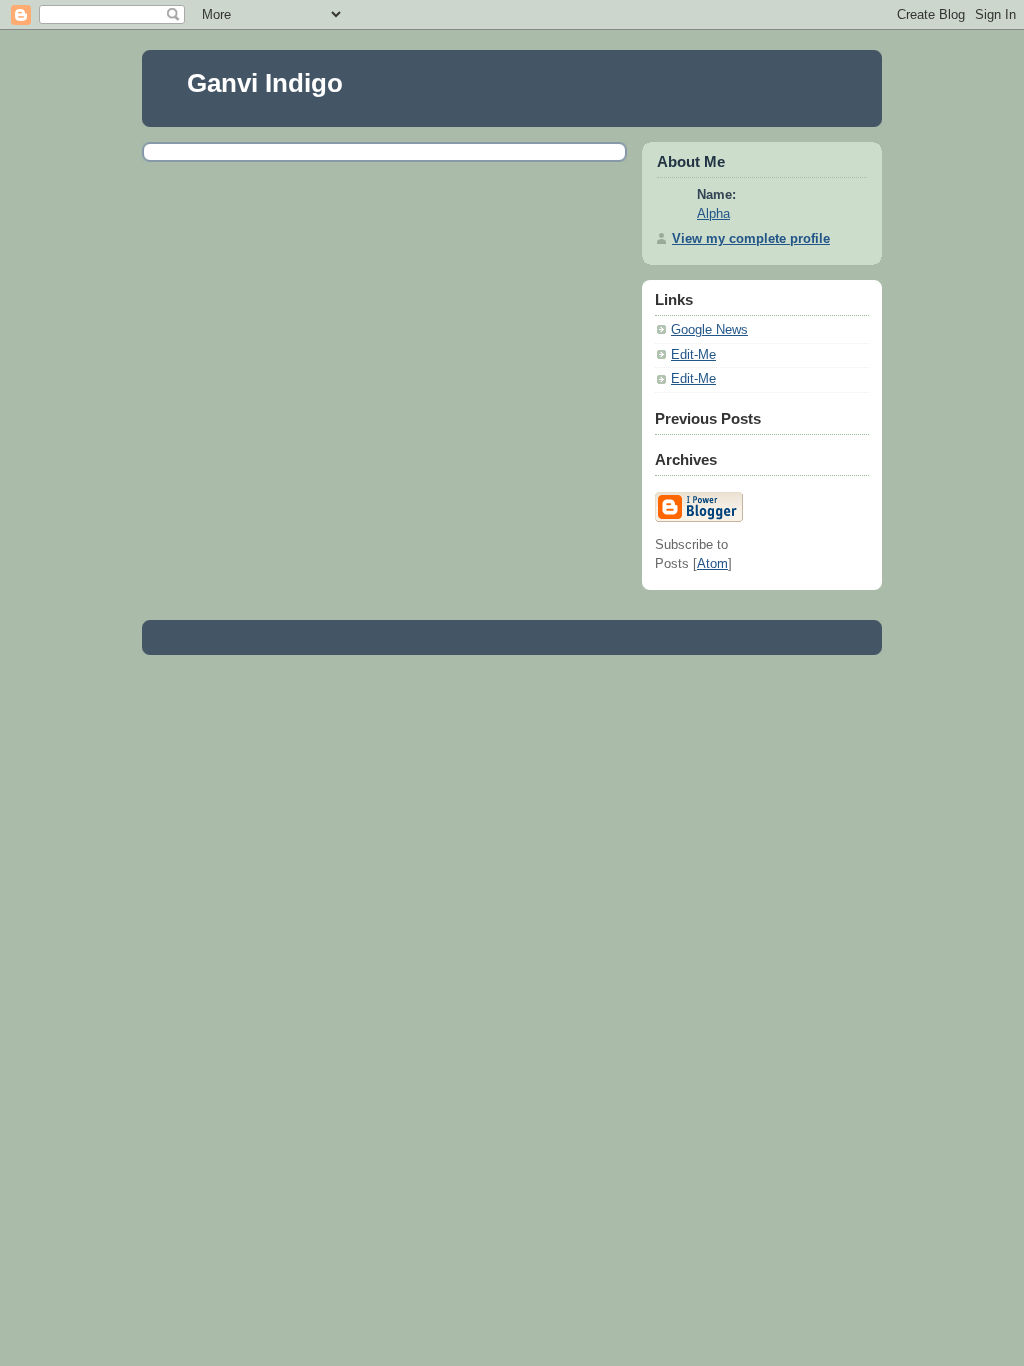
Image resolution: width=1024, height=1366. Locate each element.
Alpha (713, 214)
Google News (709, 330)
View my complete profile (751, 239)
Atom (712, 564)
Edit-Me (693, 355)
